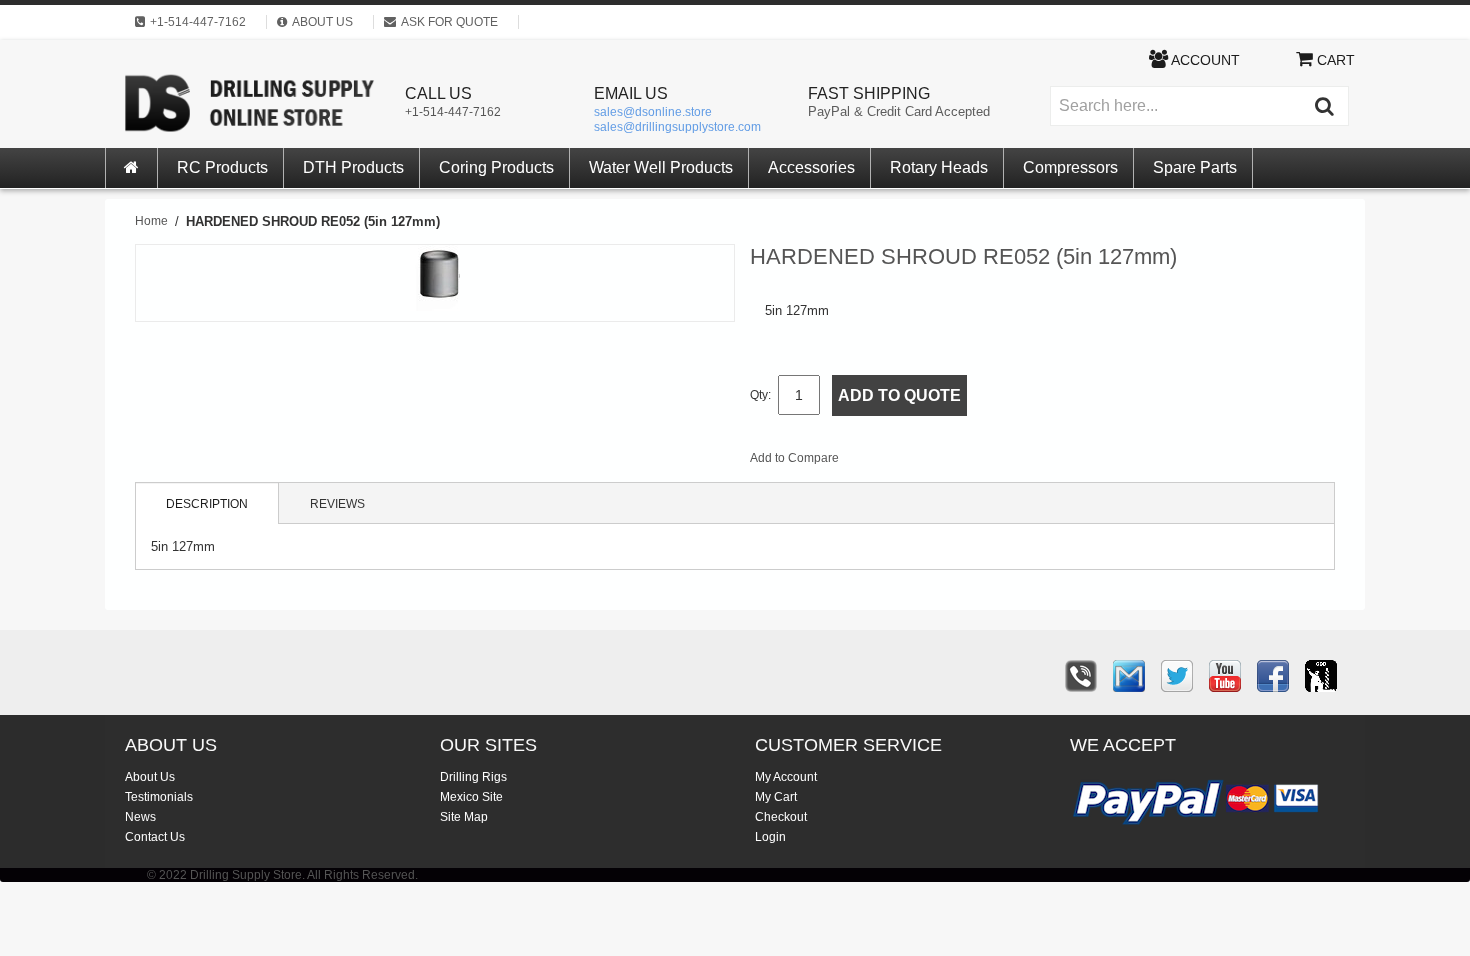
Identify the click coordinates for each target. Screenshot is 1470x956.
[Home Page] (132, 168)
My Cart (776, 797)
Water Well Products (661, 167)
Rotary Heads (939, 167)
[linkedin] (1321, 676)
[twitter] (1177, 676)
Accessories (811, 167)
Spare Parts (1195, 167)
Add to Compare (794, 458)
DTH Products (353, 167)
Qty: (760, 395)
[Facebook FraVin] (1273, 676)
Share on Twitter (961, 462)
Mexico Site (471, 797)
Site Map (464, 817)
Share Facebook (921, 462)
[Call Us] (1081, 676)
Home (151, 221)
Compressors (1070, 167)
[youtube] (1225, 676)
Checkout (781, 817)
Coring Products (496, 167)
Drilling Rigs (473, 777)
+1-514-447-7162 (453, 112)
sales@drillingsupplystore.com (677, 127)
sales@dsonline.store (653, 112)
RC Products (222, 167)
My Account (786, 777)
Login (770, 837)
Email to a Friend (881, 462)
